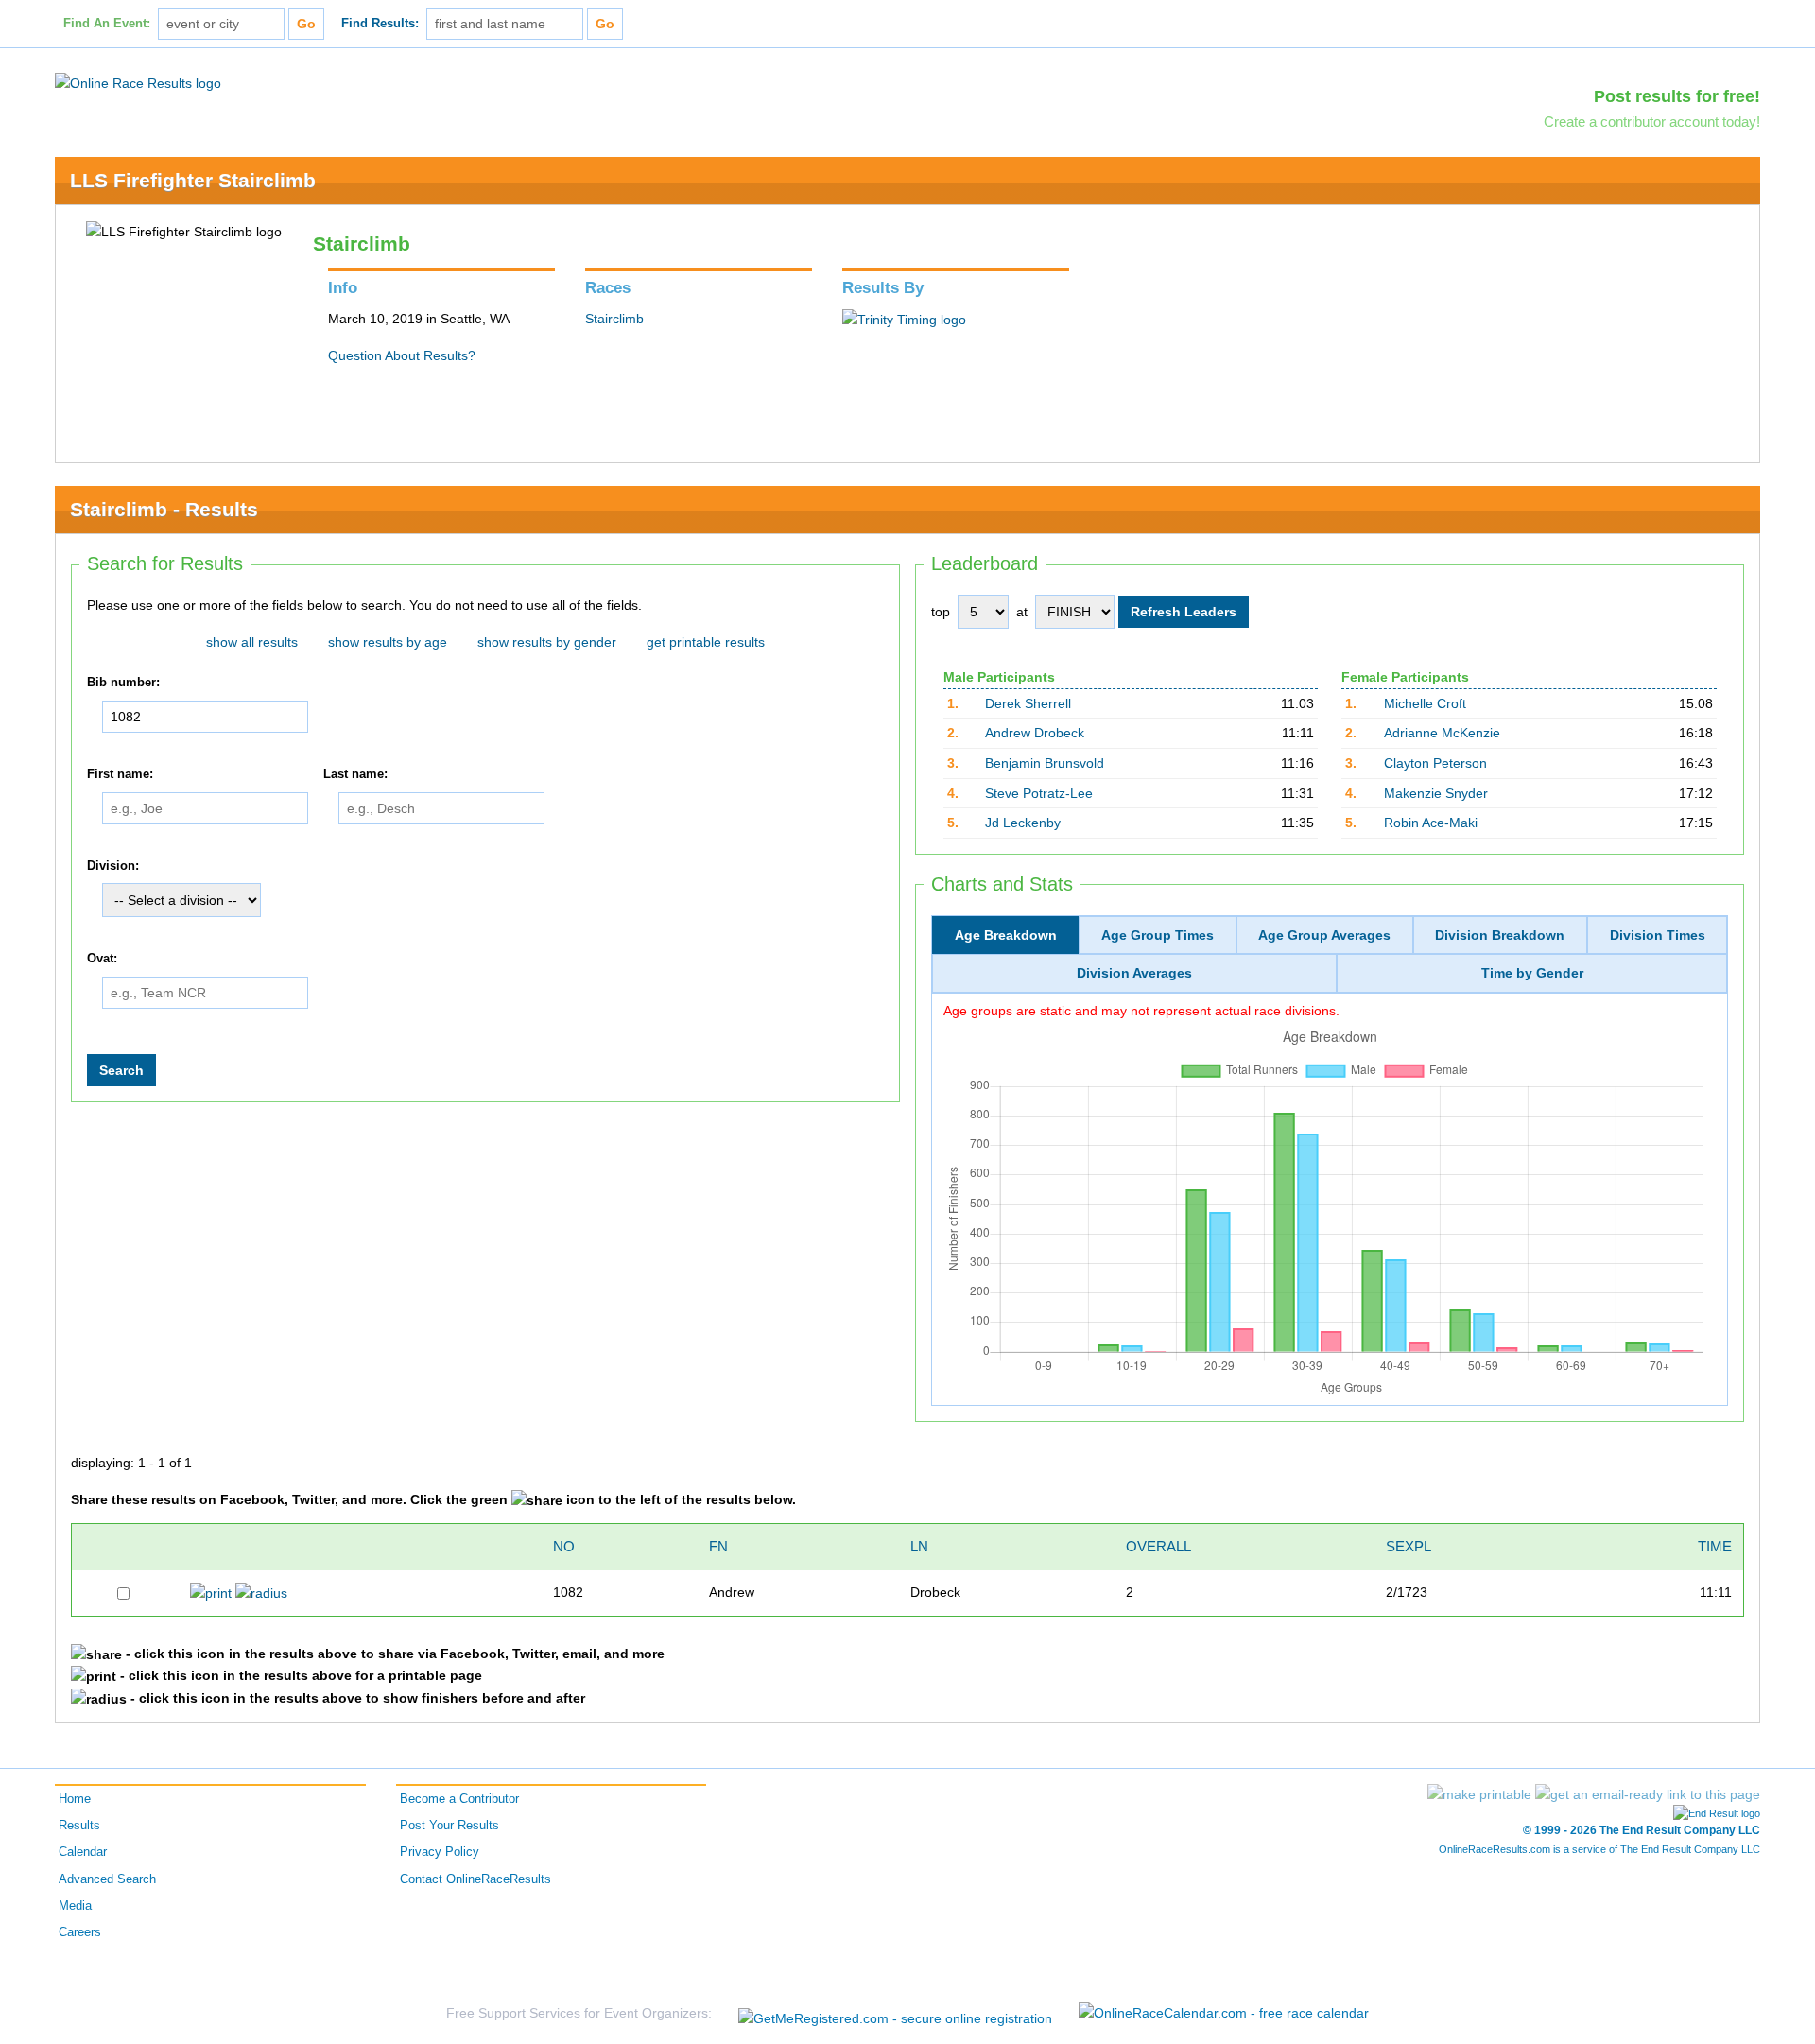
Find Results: (380, 24)
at (1022, 612)
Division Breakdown (1500, 935)
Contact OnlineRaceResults (475, 1879)
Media (75, 1906)
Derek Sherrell (1028, 703)
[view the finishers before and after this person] (261, 1592)
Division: (113, 866)
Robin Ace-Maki (1431, 823)
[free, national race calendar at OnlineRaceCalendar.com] (1224, 2013)
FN (718, 1546)
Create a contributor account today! (1652, 121)
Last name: (355, 774)
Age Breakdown (1006, 935)
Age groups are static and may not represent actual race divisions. (1141, 1011)
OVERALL (1158, 1546)
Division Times (1658, 935)
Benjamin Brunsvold (1045, 763)
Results (79, 1826)
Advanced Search (107, 1879)
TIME (1715, 1546)
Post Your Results (449, 1826)
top (941, 612)
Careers (80, 1932)
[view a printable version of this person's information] (211, 1592)
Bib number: (123, 683)
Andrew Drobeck (1035, 733)
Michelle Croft (1425, 703)
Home (75, 1799)
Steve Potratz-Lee (1039, 793)
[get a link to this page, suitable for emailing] (1648, 1794)
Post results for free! (1677, 96)
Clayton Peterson (1435, 763)
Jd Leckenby (1023, 823)
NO (564, 1546)
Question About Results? (402, 355)
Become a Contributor (459, 1799)
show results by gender (547, 642)
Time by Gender (1532, 973)
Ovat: (102, 959)
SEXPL (1409, 1546)
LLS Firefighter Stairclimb (193, 180)
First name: (120, 774)
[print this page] (1479, 1794)
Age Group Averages (1324, 935)
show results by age (388, 642)
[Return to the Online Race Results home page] (138, 82)
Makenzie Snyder (1436, 793)
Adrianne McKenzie (1442, 733)
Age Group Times (1158, 935)
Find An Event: (107, 24)
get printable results (706, 642)
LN (919, 1546)
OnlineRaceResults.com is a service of (1599, 1849)
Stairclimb (614, 319)
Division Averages (1134, 973)
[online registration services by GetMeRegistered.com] (895, 2013)
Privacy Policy (440, 1852)
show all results (252, 642)
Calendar (83, 1852)
